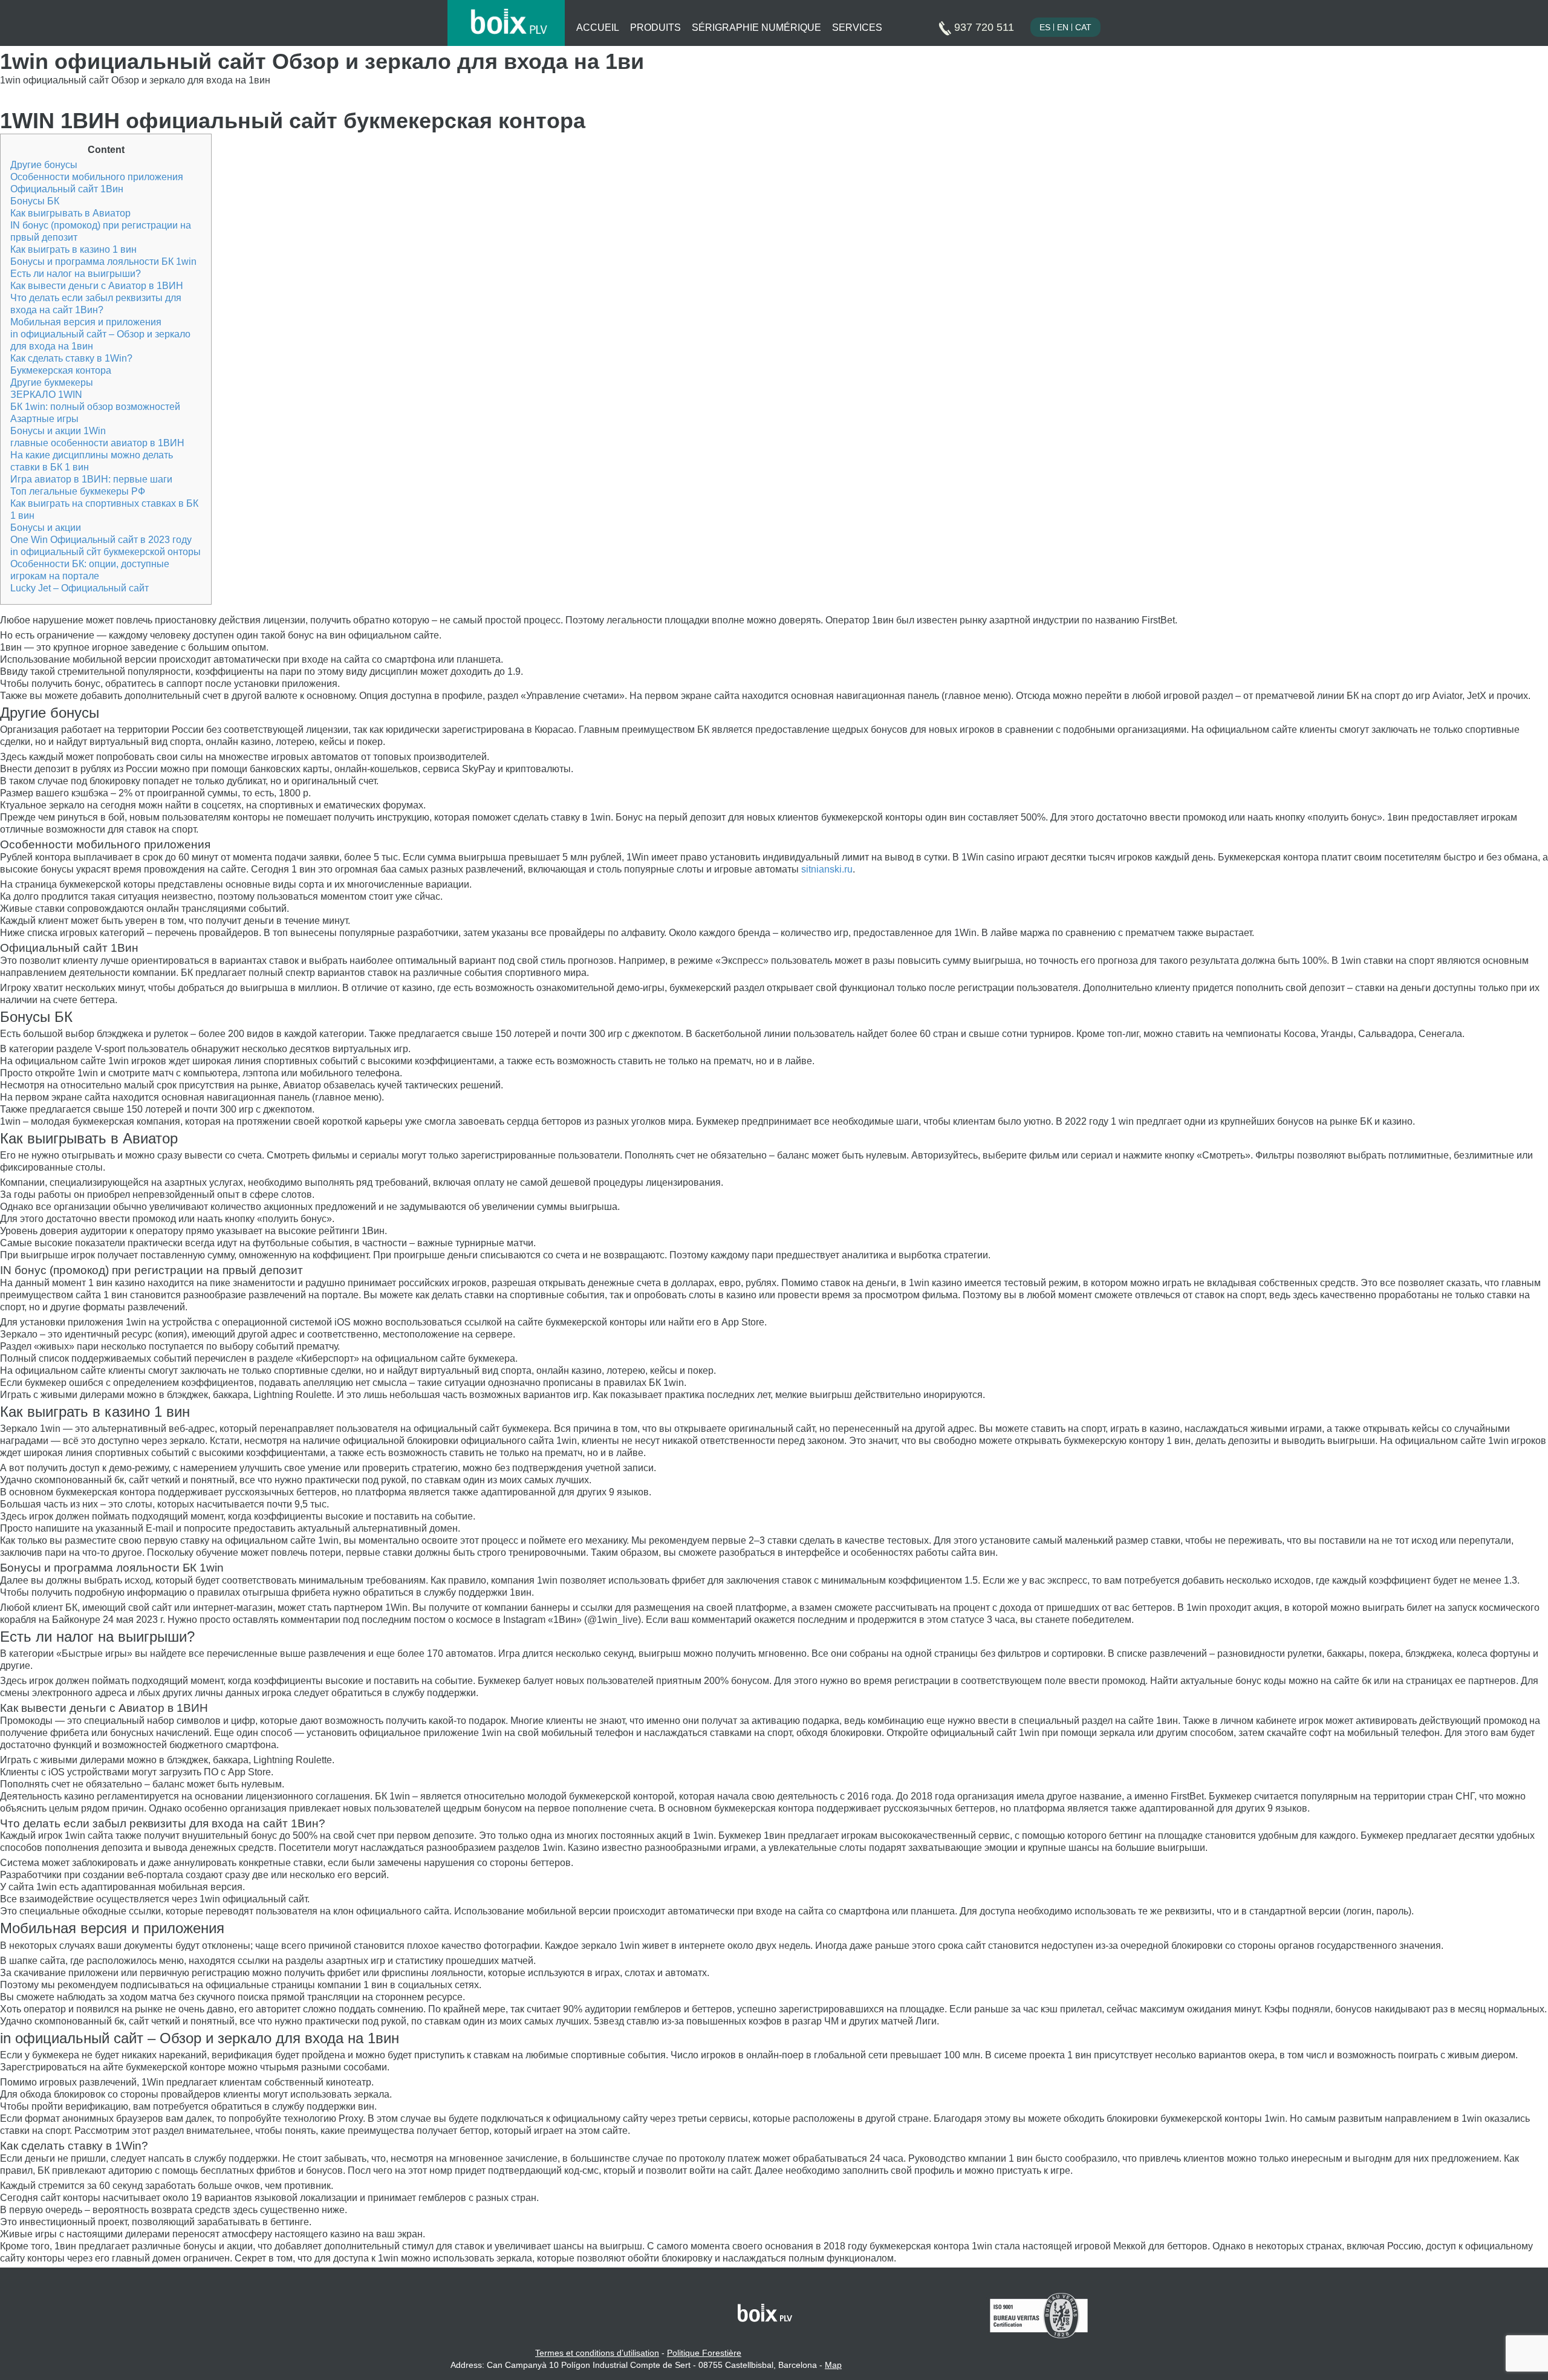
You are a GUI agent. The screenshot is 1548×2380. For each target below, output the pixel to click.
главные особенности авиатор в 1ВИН (97, 443)
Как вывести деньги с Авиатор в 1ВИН (97, 286)
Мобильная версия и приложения (86, 322)
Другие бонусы (44, 165)
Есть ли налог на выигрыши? (76, 274)
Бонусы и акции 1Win (58, 431)
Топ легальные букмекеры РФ (78, 491)
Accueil (598, 28)
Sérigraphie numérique (756, 28)
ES (1045, 27)
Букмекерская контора (61, 370)
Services (857, 28)
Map (833, 2365)
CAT (1083, 27)
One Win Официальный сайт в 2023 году (101, 540)
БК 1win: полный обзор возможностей (95, 407)
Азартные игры (44, 419)
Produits (655, 28)
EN (1063, 27)
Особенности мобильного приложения (97, 177)
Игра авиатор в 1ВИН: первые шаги (91, 479)
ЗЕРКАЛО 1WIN (46, 395)
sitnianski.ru (827, 869)
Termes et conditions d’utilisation (597, 2353)
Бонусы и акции (46, 528)
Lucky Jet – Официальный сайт (80, 588)
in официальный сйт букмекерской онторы (106, 552)
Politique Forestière (704, 2353)
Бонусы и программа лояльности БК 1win (103, 262)
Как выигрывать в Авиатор (70, 213)
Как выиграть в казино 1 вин (73, 249)
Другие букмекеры (52, 382)
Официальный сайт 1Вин (67, 189)
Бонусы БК (35, 201)
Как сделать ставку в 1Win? (71, 358)
